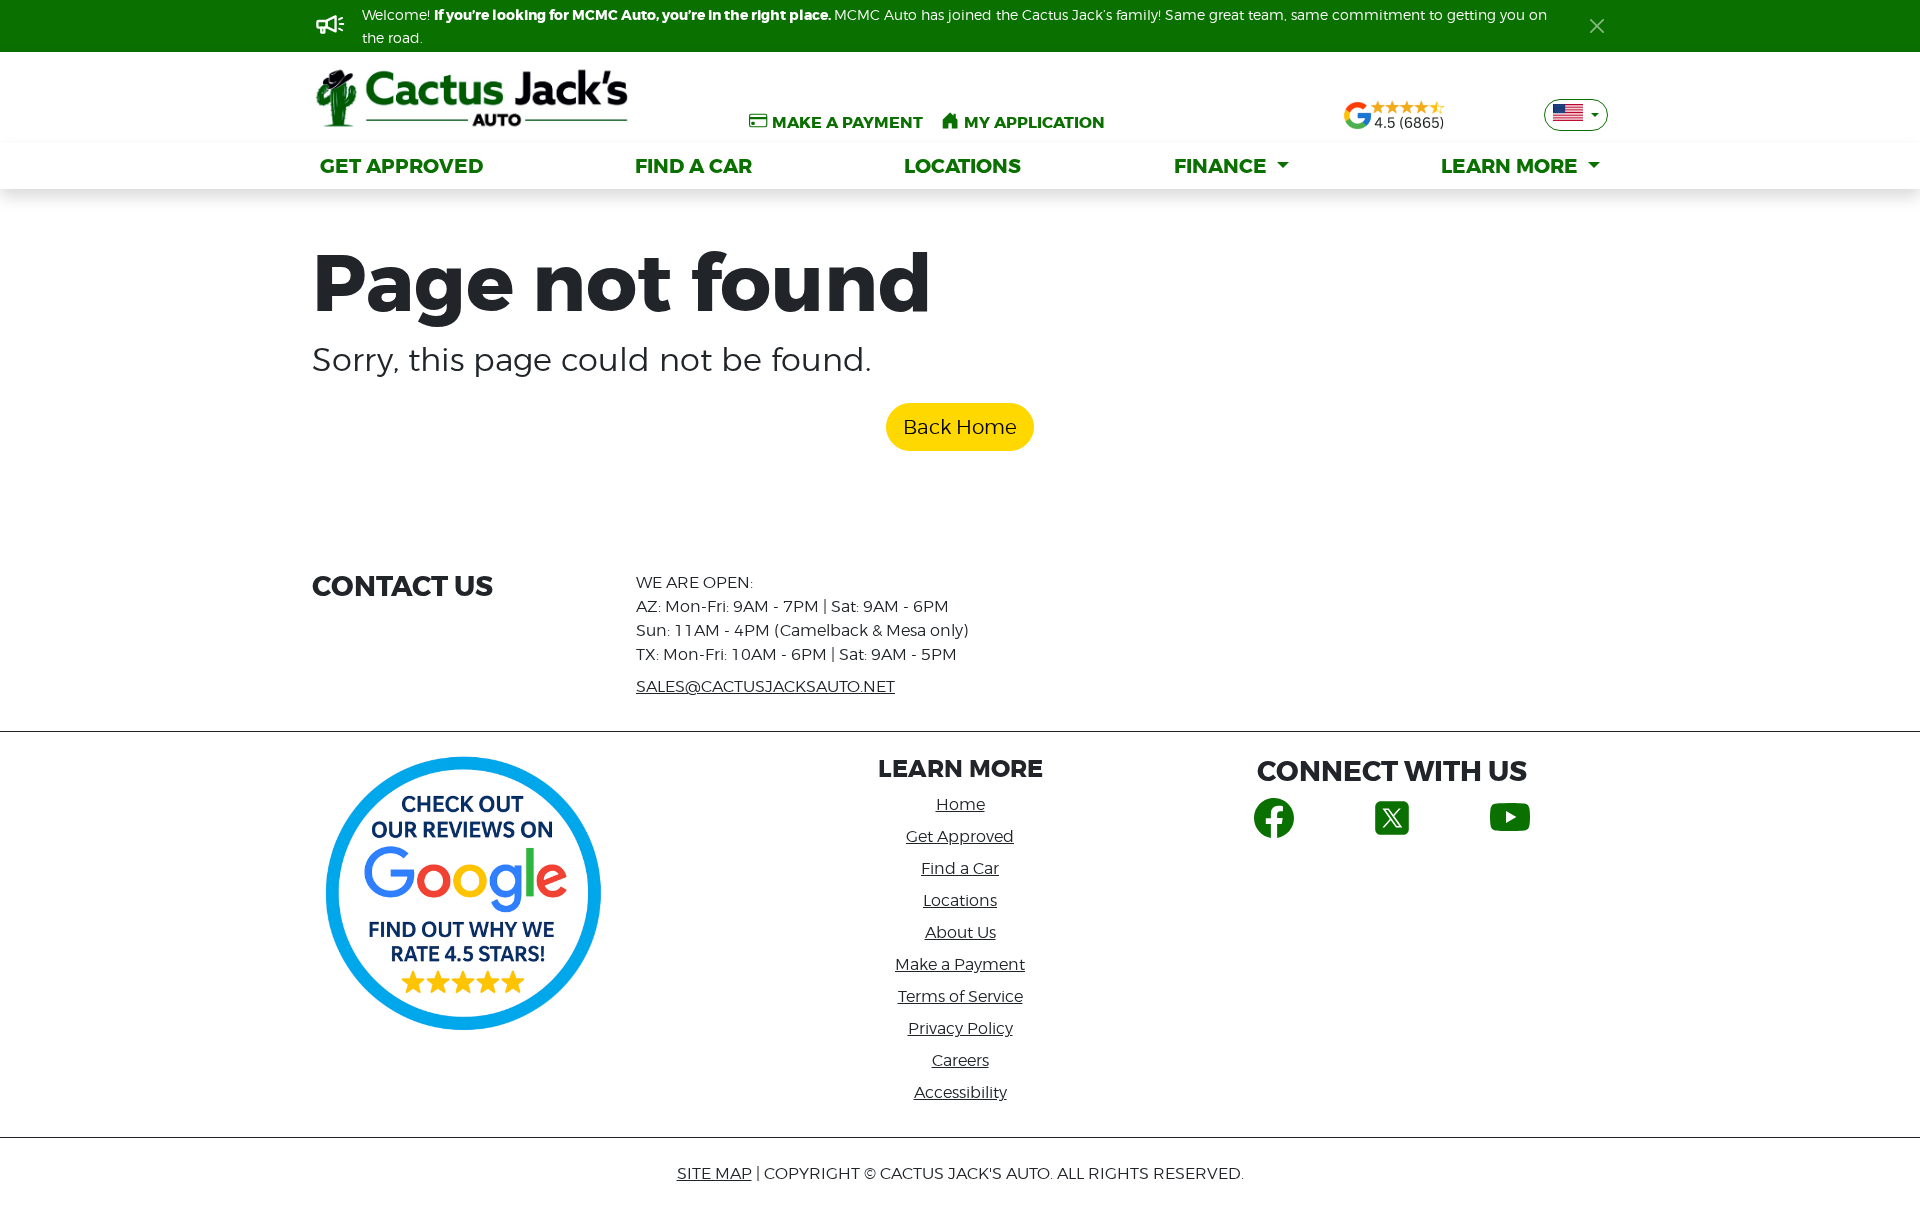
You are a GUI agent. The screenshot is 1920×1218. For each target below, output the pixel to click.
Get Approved (960, 836)
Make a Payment (960, 964)
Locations (960, 900)
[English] (1576, 115)
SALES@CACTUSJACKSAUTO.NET (765, 686)
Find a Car (960, 868)
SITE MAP (714, 1173)
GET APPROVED (401, 166)
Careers (960, 1060)
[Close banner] (1597, 26)
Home (960, 804)
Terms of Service (960, 996)
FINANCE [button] (1223, 166)
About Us (960, 932)
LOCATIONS (962, 166)
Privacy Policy (960, 1028)
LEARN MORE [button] (1512, 166)
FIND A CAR (693, 166)
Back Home (960, 427)
